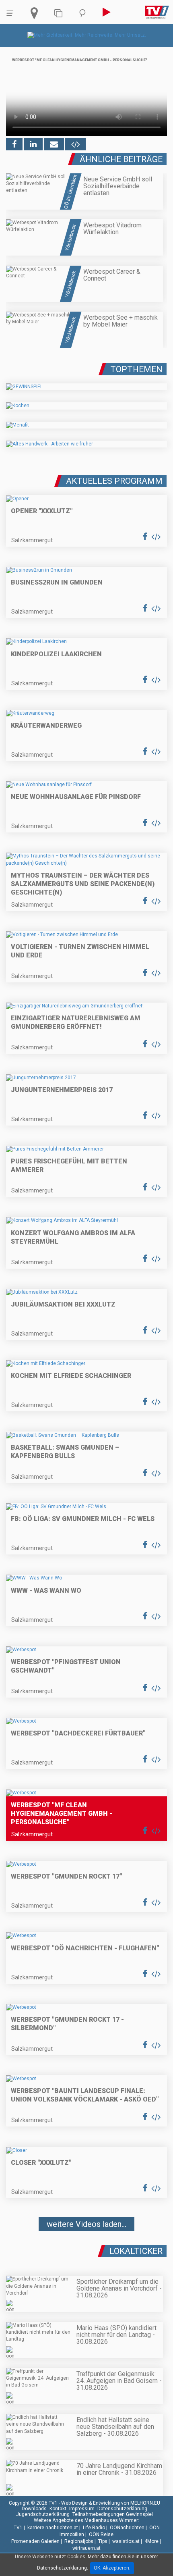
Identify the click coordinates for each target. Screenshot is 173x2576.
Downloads (34, 2509)
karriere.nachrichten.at (53, 2528)
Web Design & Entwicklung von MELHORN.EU (111, 2503)
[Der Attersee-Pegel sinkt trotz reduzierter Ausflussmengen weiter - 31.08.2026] (86, 2248)
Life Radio (94, 2528)
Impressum (82, 2509)
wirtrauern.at (86, 2548)
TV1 (18, 2528)
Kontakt (58, 2509)
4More (151, 2541)
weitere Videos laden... (86, 2224)
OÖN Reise (101, 2534)
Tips (103, 2541)
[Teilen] (54, 144)
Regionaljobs (79, 2541)
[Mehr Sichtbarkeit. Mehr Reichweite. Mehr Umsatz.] (87, 35)
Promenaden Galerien (35, 2541)
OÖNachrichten (127, 2528)
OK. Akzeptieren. (112, 2568)
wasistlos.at (126, 2541)
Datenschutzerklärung (122, 2509)
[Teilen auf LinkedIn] (33, 144)
